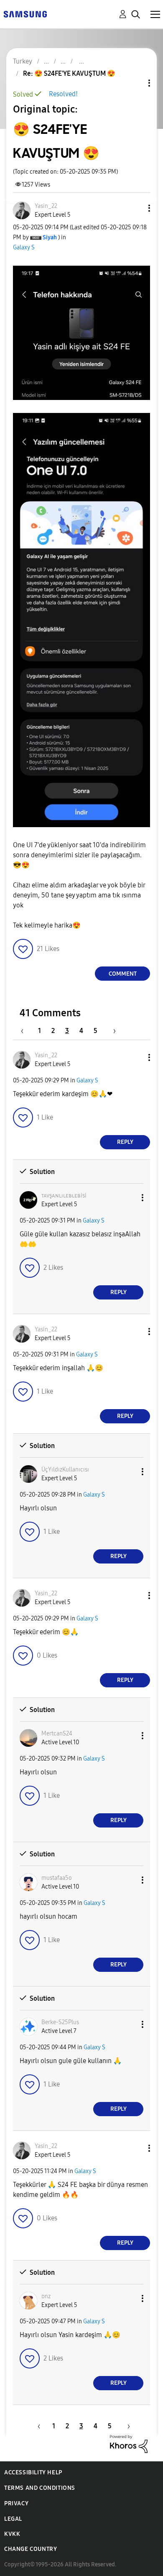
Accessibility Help (33, 2472)
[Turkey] (25, 14)
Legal (13, 2519)
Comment (123, 974)
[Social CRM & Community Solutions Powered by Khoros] (129, 2444)
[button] (135, 208)
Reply (125, 1142)
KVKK (12, 2534)
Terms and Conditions (40, 2488)
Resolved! (63, 94)
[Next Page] (112, 1031)
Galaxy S (24, 247)
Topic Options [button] (135, 83)
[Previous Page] (26, 1031)
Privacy (16, 2503)
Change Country (31, 2549)
